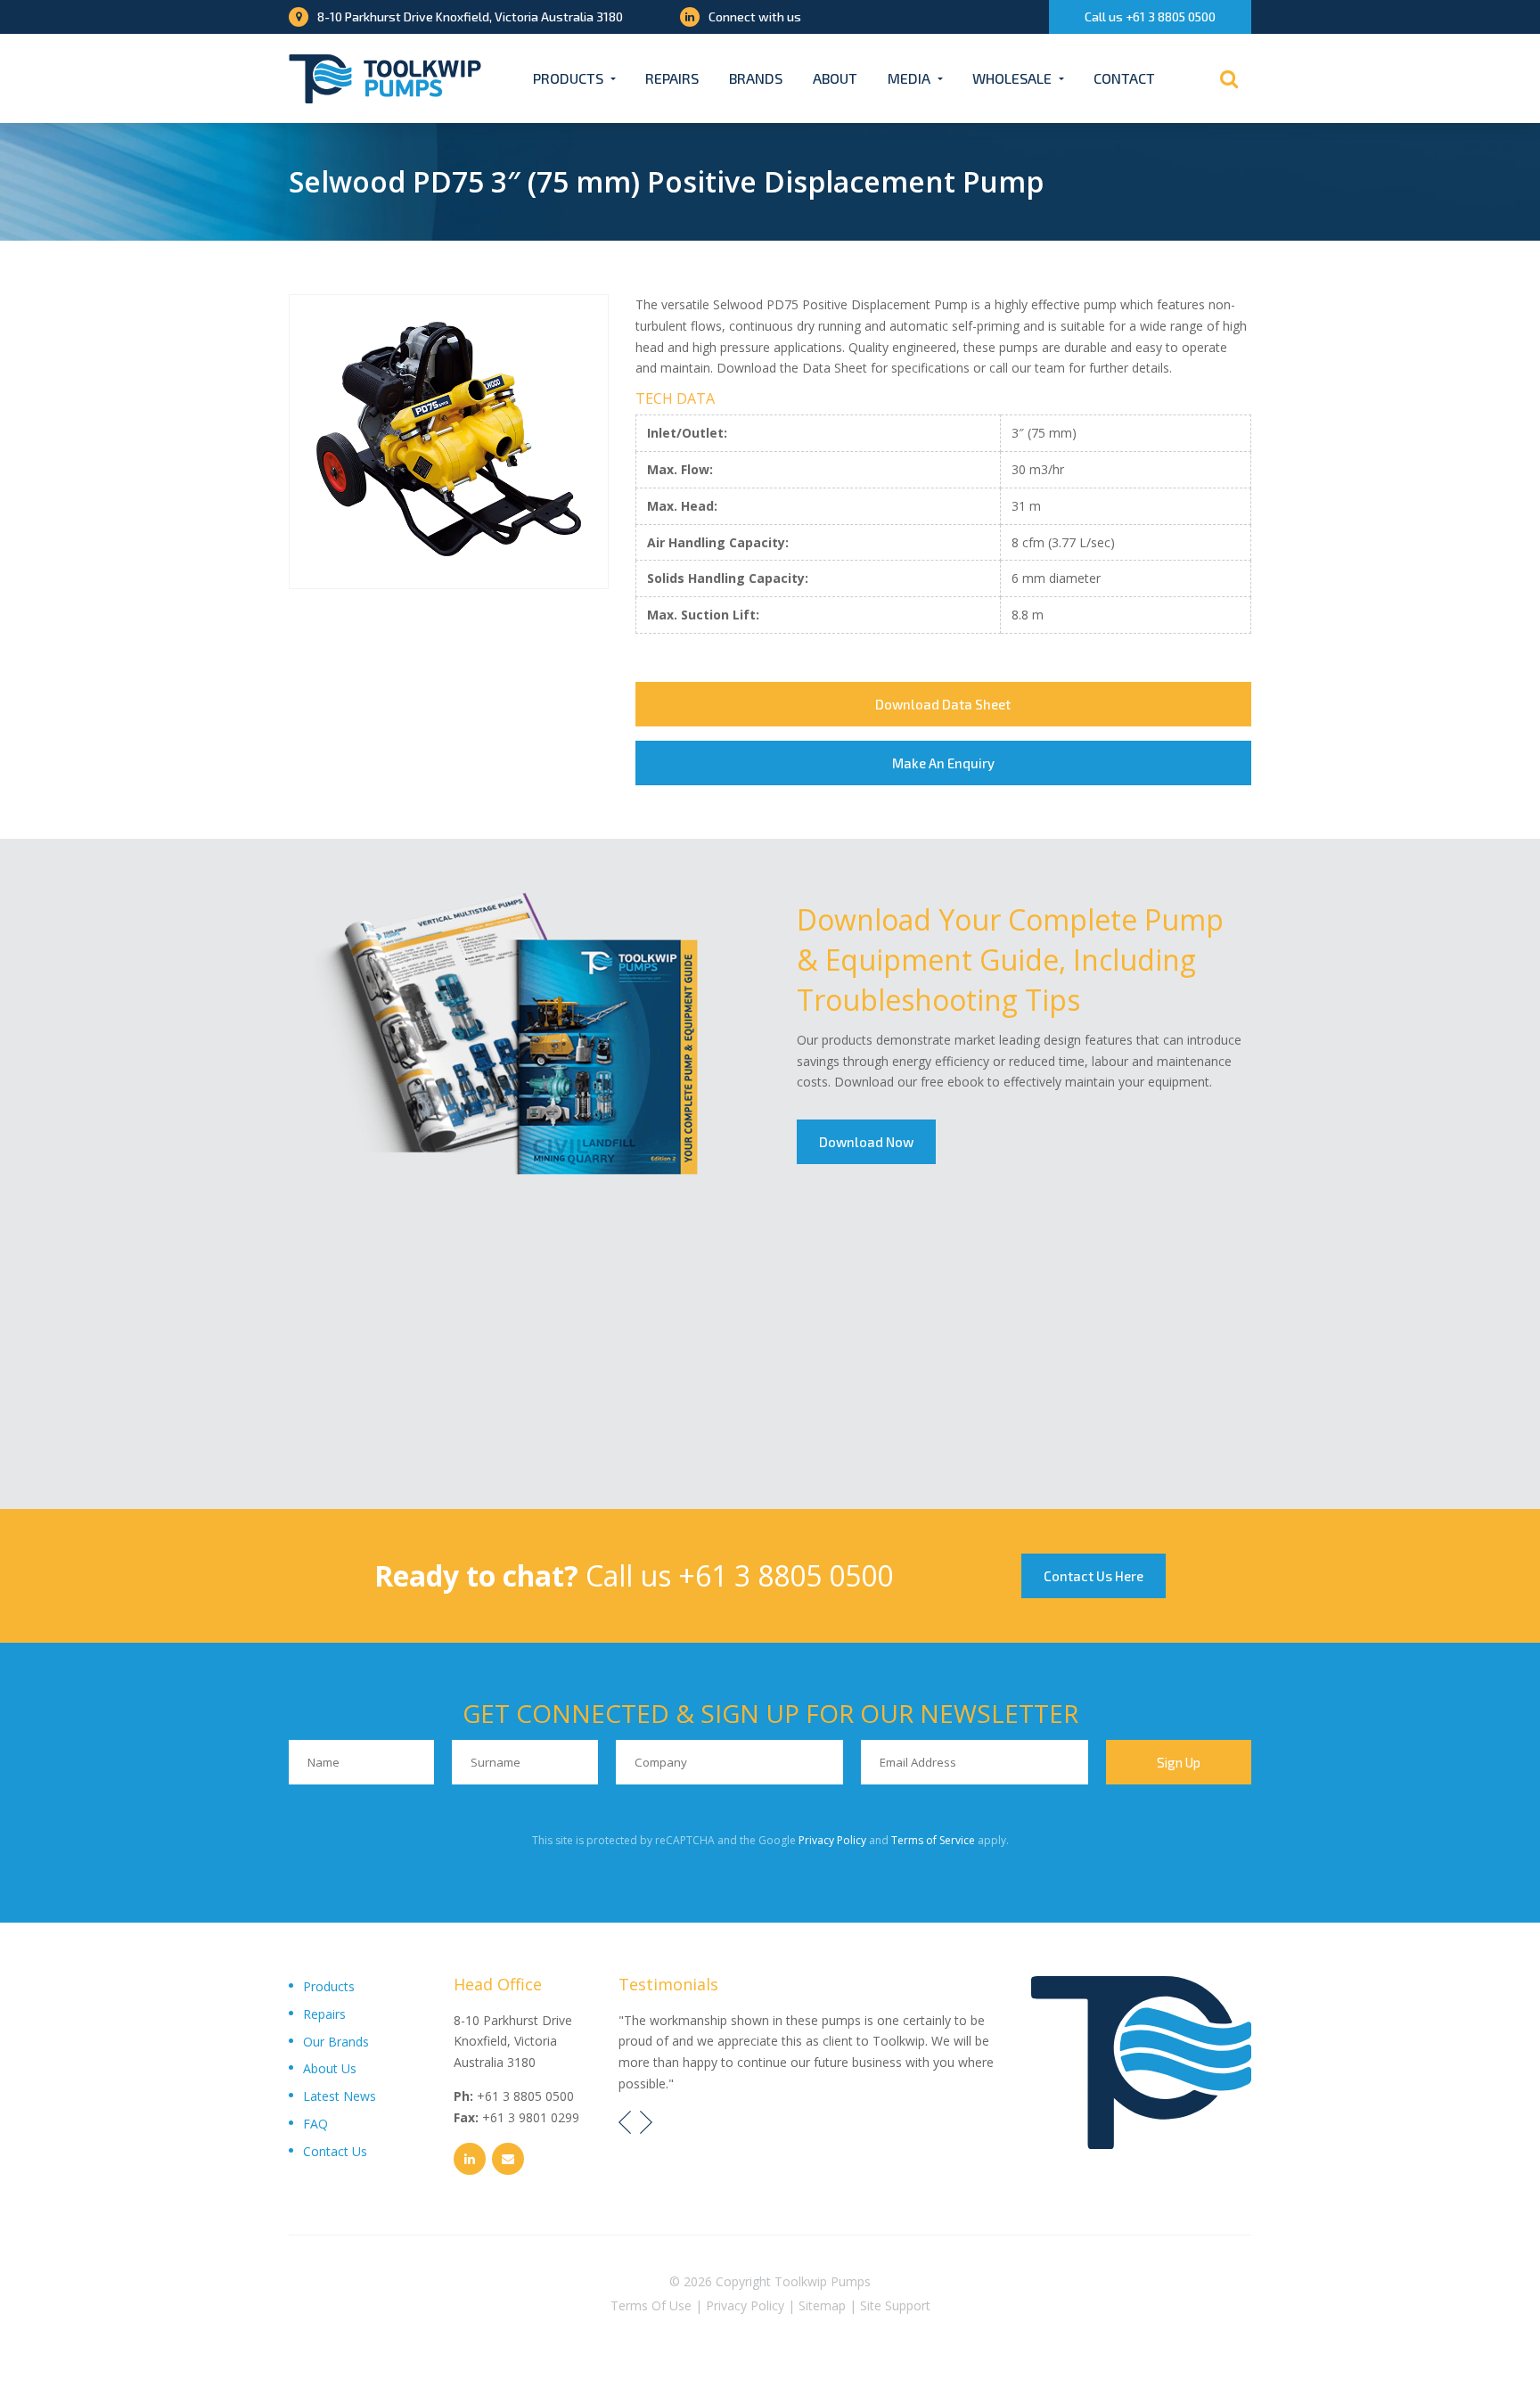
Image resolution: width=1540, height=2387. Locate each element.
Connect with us (755, 16)
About (835, 78)
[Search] (1229, 78)
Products (568, 78)
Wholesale (1012, 78)
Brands (756, 78)
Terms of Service (933, 1840)
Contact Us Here (1094, 1576)
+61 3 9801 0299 (531, 2117)
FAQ (315, 2124)
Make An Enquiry (943, 763)
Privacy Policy (832, 1840)
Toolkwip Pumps (823, 2281)
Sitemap (822, 2305)
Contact (1124, 78)
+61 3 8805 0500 (786, 1575)
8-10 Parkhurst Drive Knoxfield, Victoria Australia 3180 (470, 16)
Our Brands (336, 2042)
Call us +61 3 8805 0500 (1150, 16)
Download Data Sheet (943, 704)
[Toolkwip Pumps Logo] (385, 79)
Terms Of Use (651, 2305)
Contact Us (335, 2151)
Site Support (895, 2305)
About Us (330, 2068)
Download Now (866, 1142)
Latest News (340, 2096)
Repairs (672, 78)
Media (909, 78)
